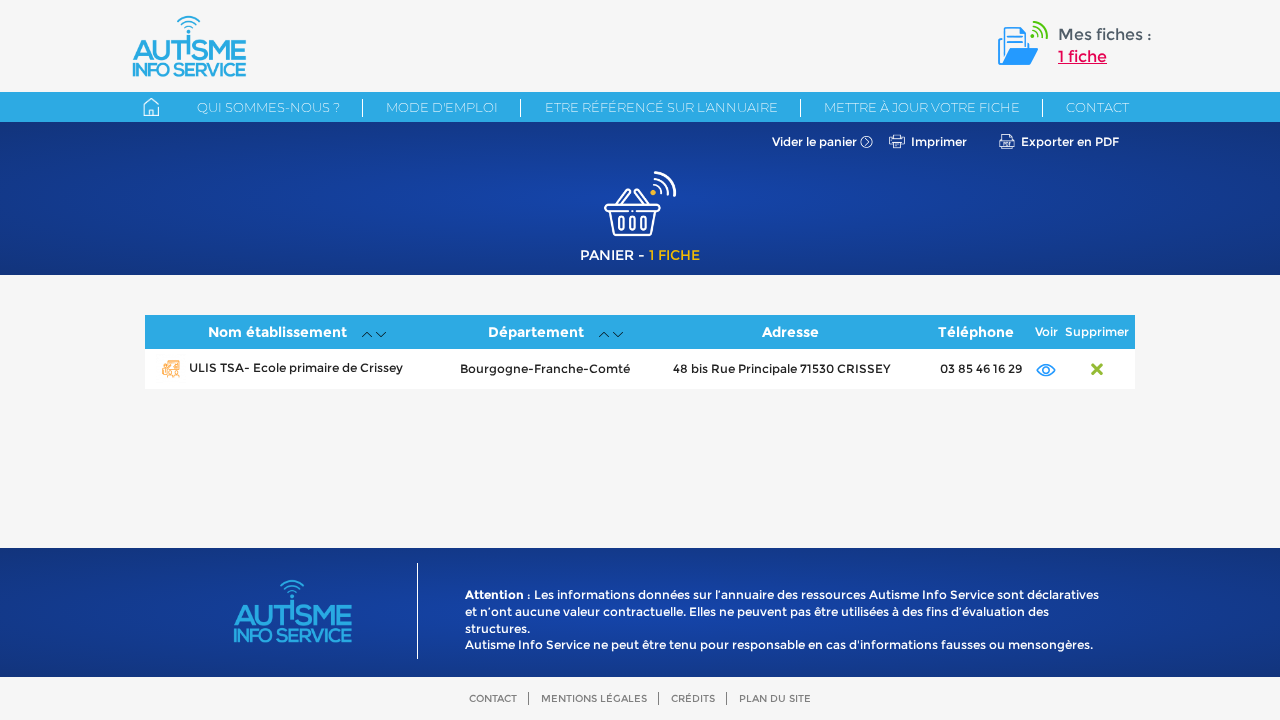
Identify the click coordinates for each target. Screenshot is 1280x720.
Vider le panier (814, 141)
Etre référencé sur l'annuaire (661, 107)
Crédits (693, 698)
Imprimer (939, 141)
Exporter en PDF (1070, 141)
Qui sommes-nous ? (268, 107)
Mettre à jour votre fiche (922, 107)
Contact (1097, 107)
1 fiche (1082, 56)
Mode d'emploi (442, 107)
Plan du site (775, 698)
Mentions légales (594, 698)
